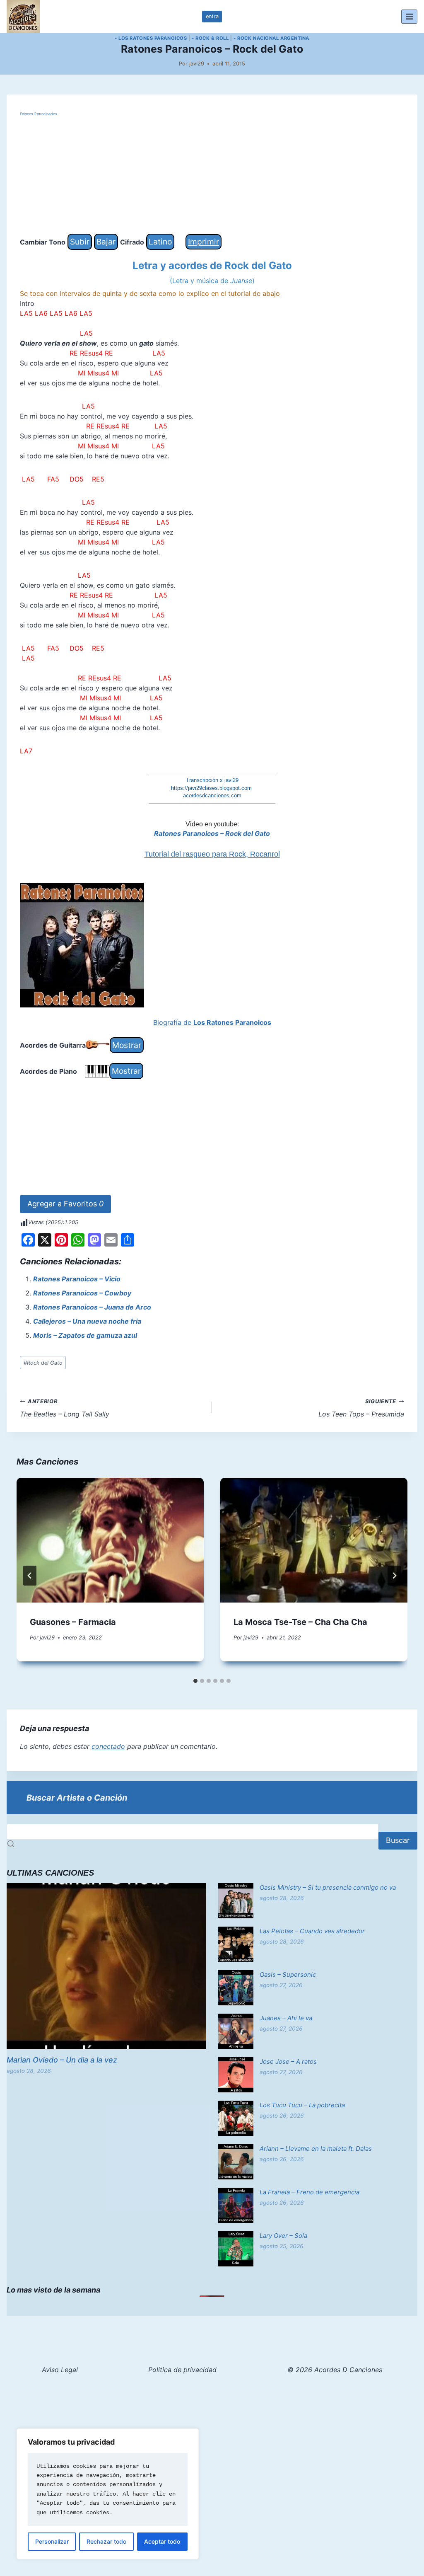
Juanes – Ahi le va (286, 2018)
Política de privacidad (182, 2370)
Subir (80, 242)
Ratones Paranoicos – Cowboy (82, 1293)
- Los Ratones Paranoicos (151, 38)
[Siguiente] (394, 1576)
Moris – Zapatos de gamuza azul (85, 1335)
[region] (108, 2494)
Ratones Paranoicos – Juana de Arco (92, 1307)
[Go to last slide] (30, 1576)
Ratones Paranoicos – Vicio (77, 1279)
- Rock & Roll (210, 38)
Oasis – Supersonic (288, 1974)
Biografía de (212, 1022)
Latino (160, 242)
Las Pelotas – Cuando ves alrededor (312, 1931)
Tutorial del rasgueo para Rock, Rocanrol (212, 854)
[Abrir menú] (409, 16)
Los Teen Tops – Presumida (361, 1408)
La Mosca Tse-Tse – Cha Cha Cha (300, 1622)
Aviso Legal (60, 2370)
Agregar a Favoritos (65, 1204)
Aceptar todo (162, 2541)
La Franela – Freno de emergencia (310, 2192)
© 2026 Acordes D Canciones (335, 2370)
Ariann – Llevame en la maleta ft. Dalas (316, 2149)
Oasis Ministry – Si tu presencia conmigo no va (328, 1887)
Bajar (106, 242)
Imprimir (204, 242)
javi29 (197, 64)
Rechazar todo (106, 2541)
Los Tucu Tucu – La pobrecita (302, 2105)
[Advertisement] (212, 176)
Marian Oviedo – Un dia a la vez (62, 2060)
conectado (108, 1746)
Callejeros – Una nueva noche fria (87, 1321)
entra (212, 16)
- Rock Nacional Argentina (271, 38)
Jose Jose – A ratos (288, 2062)
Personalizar (52, 2541)
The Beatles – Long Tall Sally (65, 1408)
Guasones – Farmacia (73, 1622)
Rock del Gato (43, 1363)
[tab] (195, 1681)
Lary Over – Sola (283, 2236)
